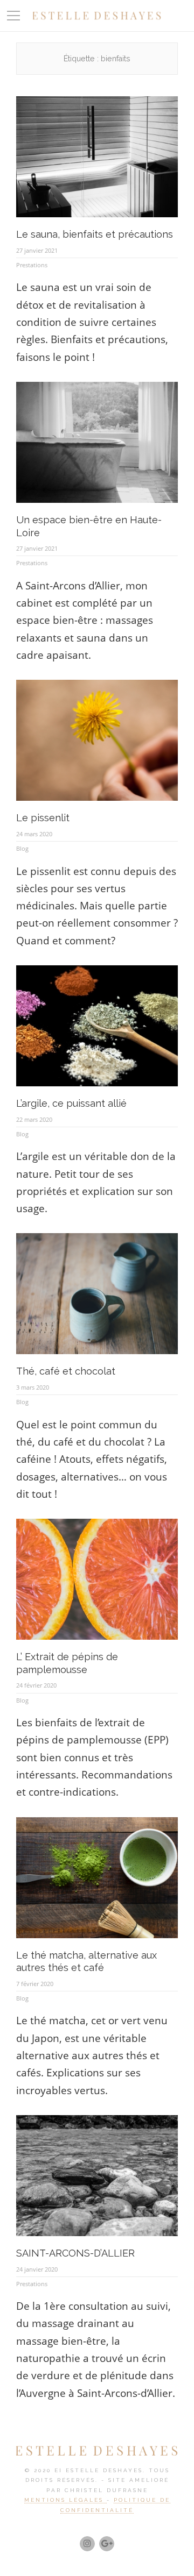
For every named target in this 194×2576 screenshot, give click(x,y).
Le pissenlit (43, 818)
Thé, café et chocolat (66, 1371)
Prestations (32, 265)
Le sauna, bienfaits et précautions (95, 234)
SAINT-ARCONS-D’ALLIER (75, 2253)
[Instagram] (87, 2544)
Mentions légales (65, 2500)
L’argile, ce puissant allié (71, 1103)
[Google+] (107, 2544)
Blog (22, 848)
